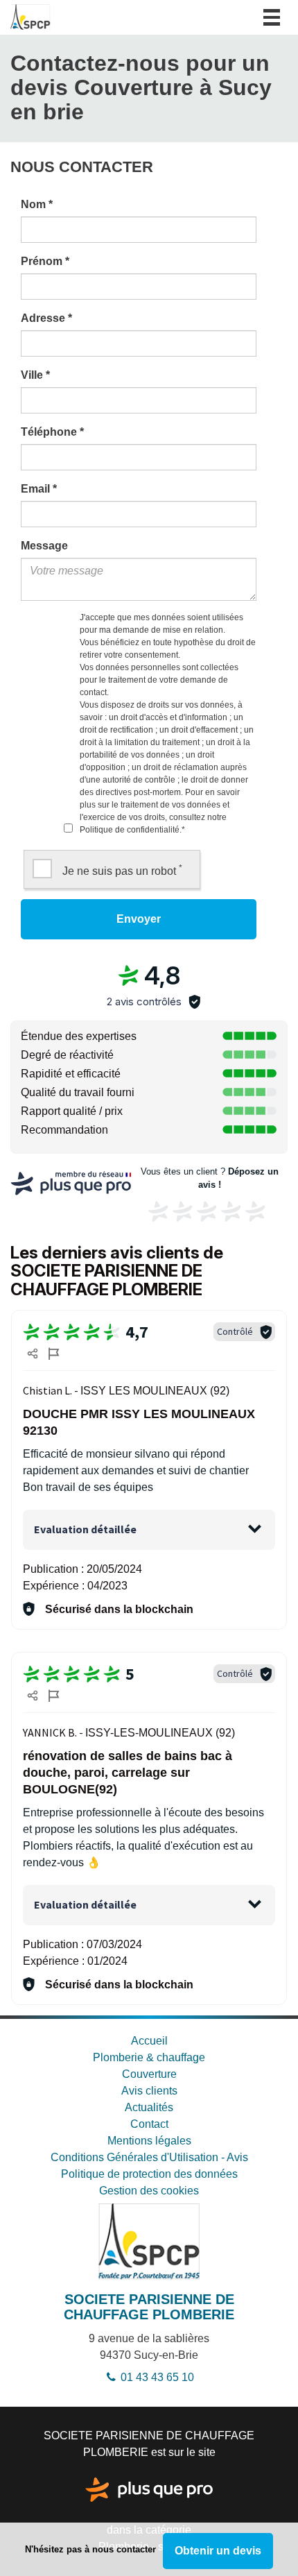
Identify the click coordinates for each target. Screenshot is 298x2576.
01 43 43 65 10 (156, 2377)
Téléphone (52, 432)
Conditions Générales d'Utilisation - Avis (149, 2157)
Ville (35, 375)
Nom (37, 204)
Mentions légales (149, 2141)
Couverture (149, 2074)
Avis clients (149, 2091)
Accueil (149, 2041)
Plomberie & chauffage (149, 2057)
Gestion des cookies (149, 2191)
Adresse (46, 318)
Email (39, 489)
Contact (149, 2124)
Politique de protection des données (149, 2174)
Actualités (149, 2107)
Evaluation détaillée (85, 1529)
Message (44, 546)
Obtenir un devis (218, 2551)
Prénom (45, 261)
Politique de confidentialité (130, 830)
